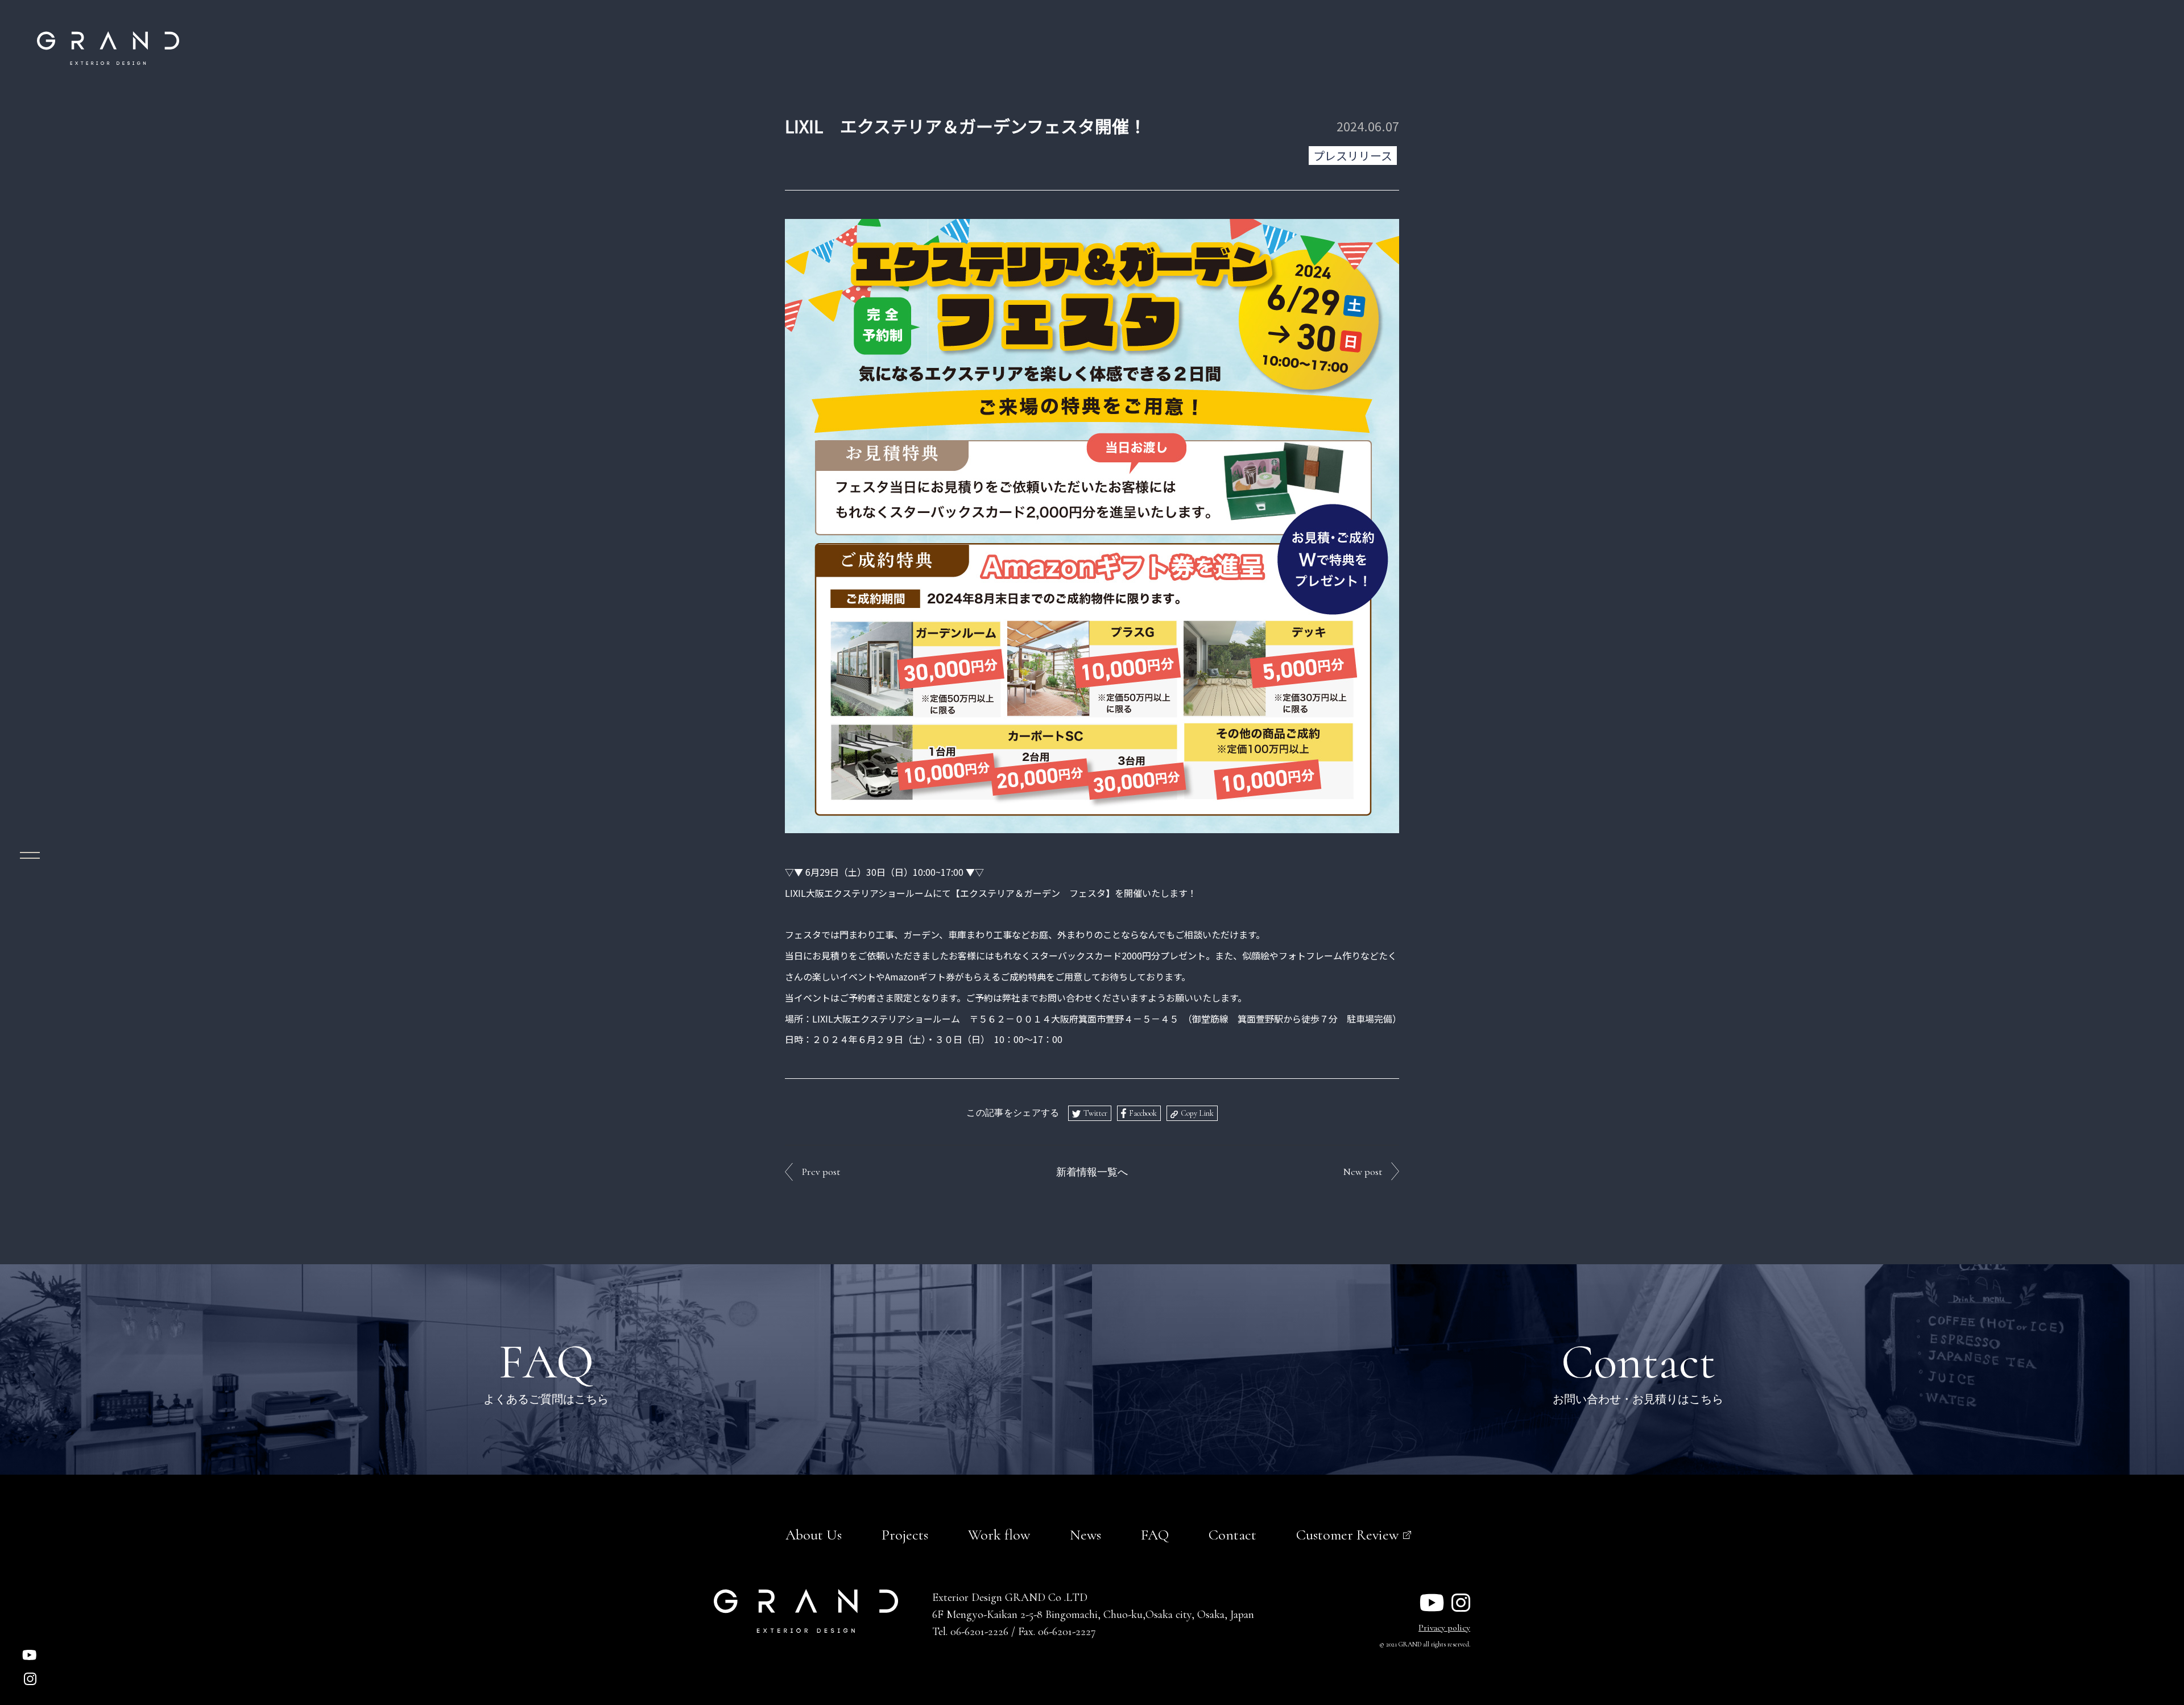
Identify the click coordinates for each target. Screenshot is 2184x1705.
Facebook (1143, 1113)
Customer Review (1347, 1535)
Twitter (1095, 1113)
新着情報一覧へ (1092, 1172)
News (1085, 1535)
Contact (1232, 1535)
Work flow (999, 1535)
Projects (905, 1535)
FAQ (1155, 1535)
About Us (814, 1535)
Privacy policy (1444, 1628)
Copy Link (1197, 1113)
